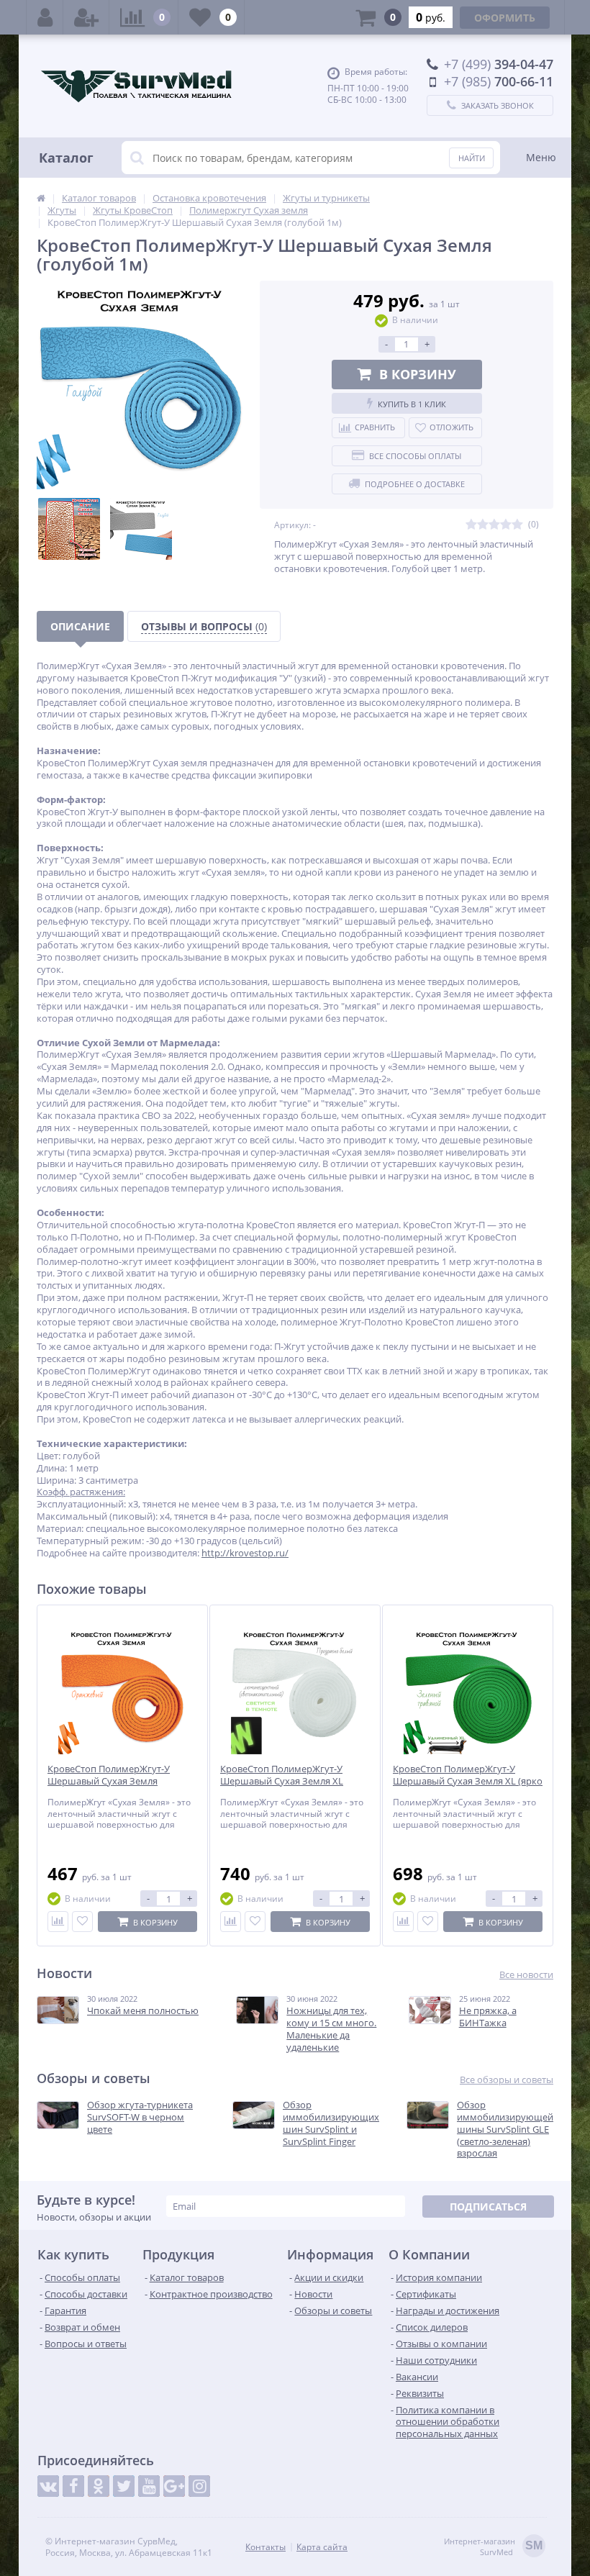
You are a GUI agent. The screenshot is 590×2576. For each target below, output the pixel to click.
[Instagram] (199, 2486)
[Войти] (45, 17)
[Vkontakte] (48, 2486)
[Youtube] (149, 2486)
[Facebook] (73, 2486)
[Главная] (41, 198)
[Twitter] (124, 2486)
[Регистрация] (86, 17)
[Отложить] (82, 1922)
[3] (494, 525)
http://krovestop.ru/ (245, 1553)
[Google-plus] (174, 2486)
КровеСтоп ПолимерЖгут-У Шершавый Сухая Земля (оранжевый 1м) (109, 1781)
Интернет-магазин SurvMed (493, 2546)
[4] (506, 525)
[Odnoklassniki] (99, 2486)
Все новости (526, 1975)
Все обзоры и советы (507, 2080)
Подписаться (488, 2207)
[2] (483, 525)
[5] (517, 525)
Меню (541, 157)
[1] (471, 525)
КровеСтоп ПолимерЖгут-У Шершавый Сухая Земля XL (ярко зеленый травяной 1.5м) (468, 1781)
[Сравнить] (58, 1922)
